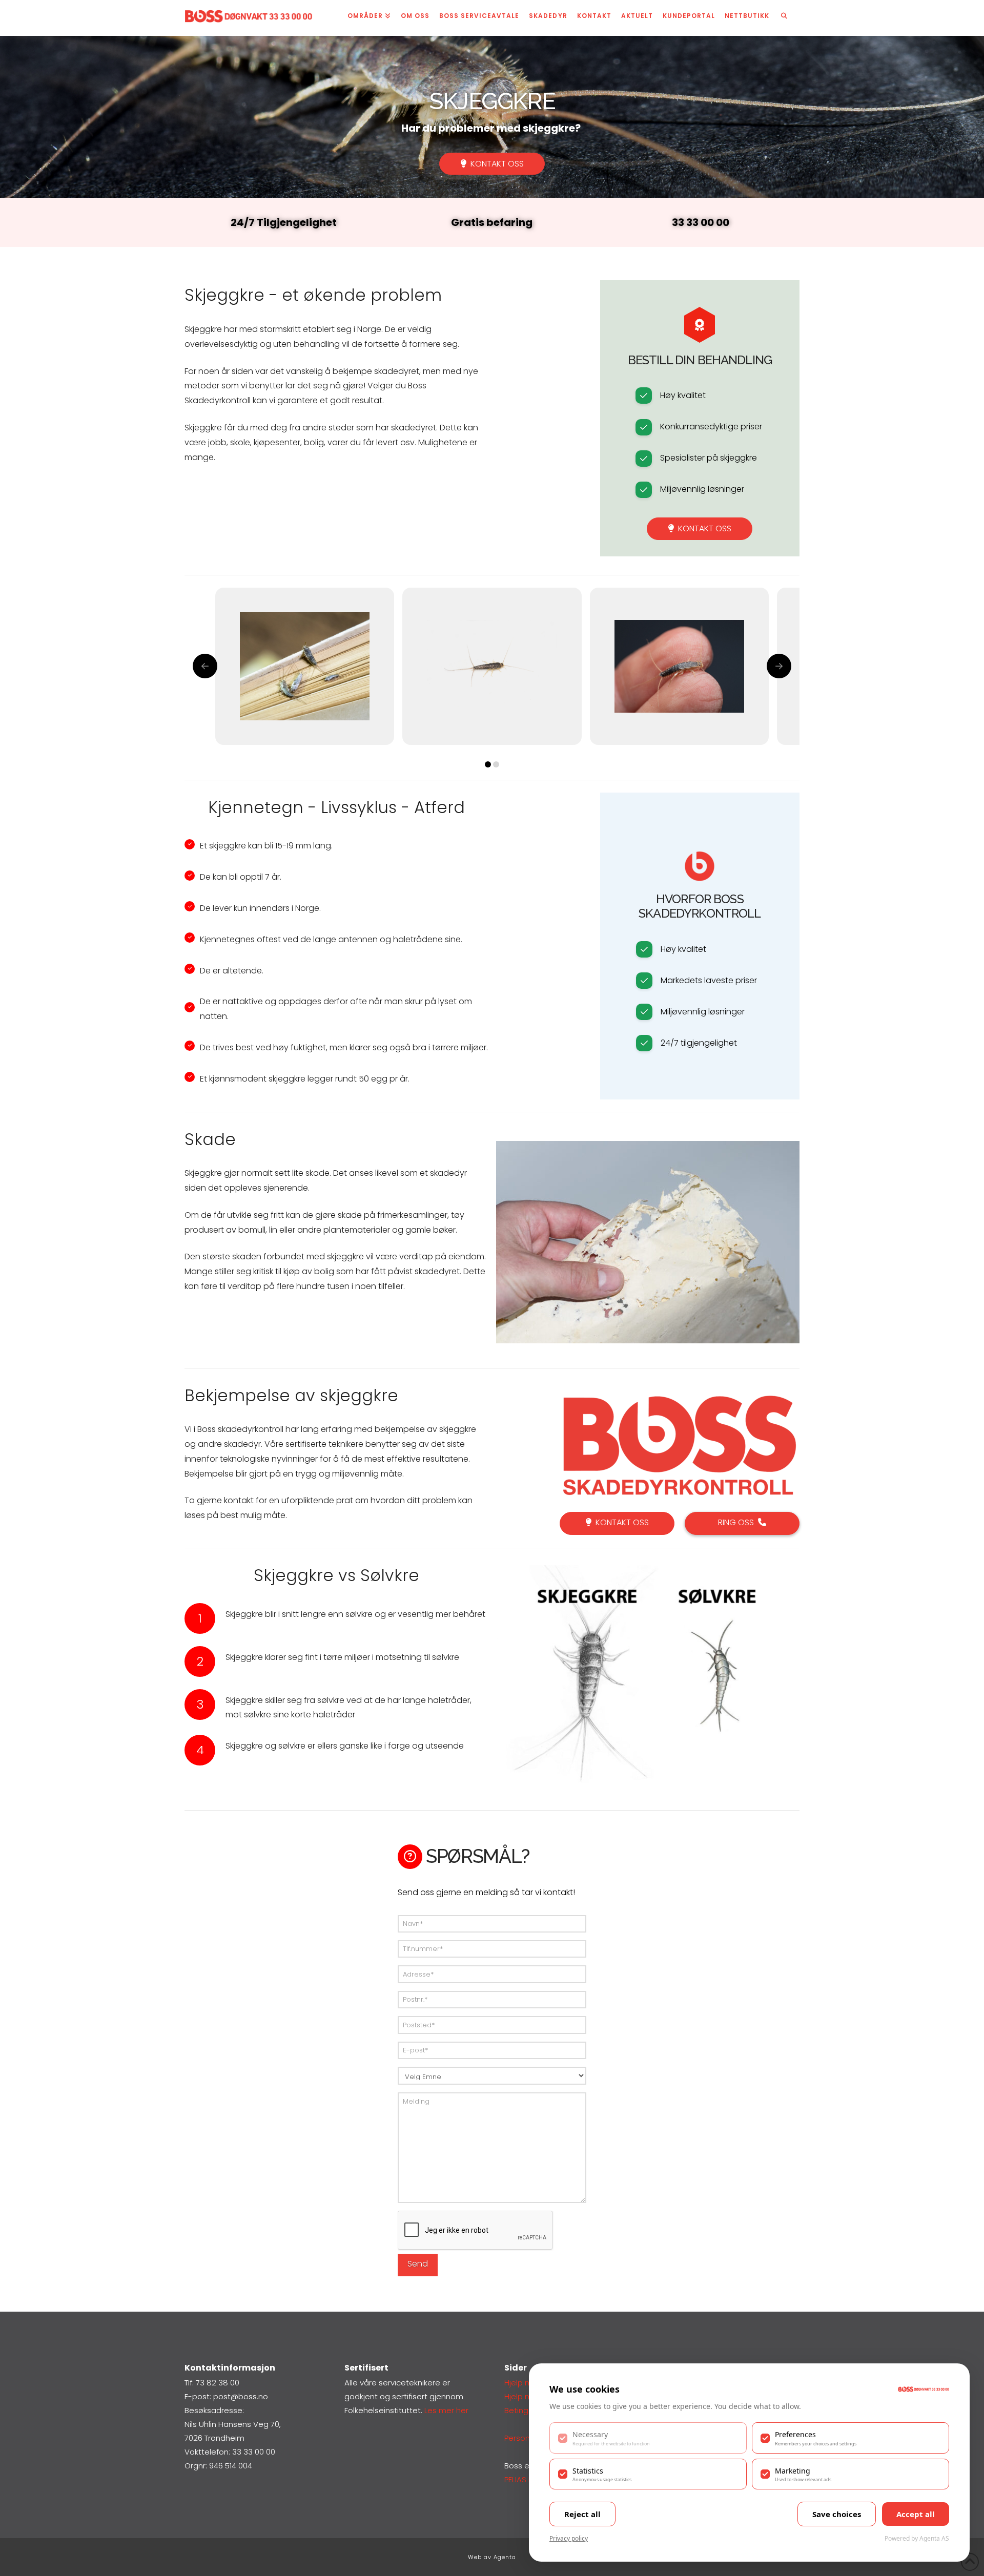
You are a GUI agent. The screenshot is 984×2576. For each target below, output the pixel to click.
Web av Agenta (492, 2557)
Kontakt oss (497, 164)
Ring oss (736, 1522)
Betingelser (526, 2410)
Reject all (582, 2514)
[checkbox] (648, 2438)
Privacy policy (569, 2538)
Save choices (837, 2514)
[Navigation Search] (784, 18)
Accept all (916, 2514)
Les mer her (446, 2410)
